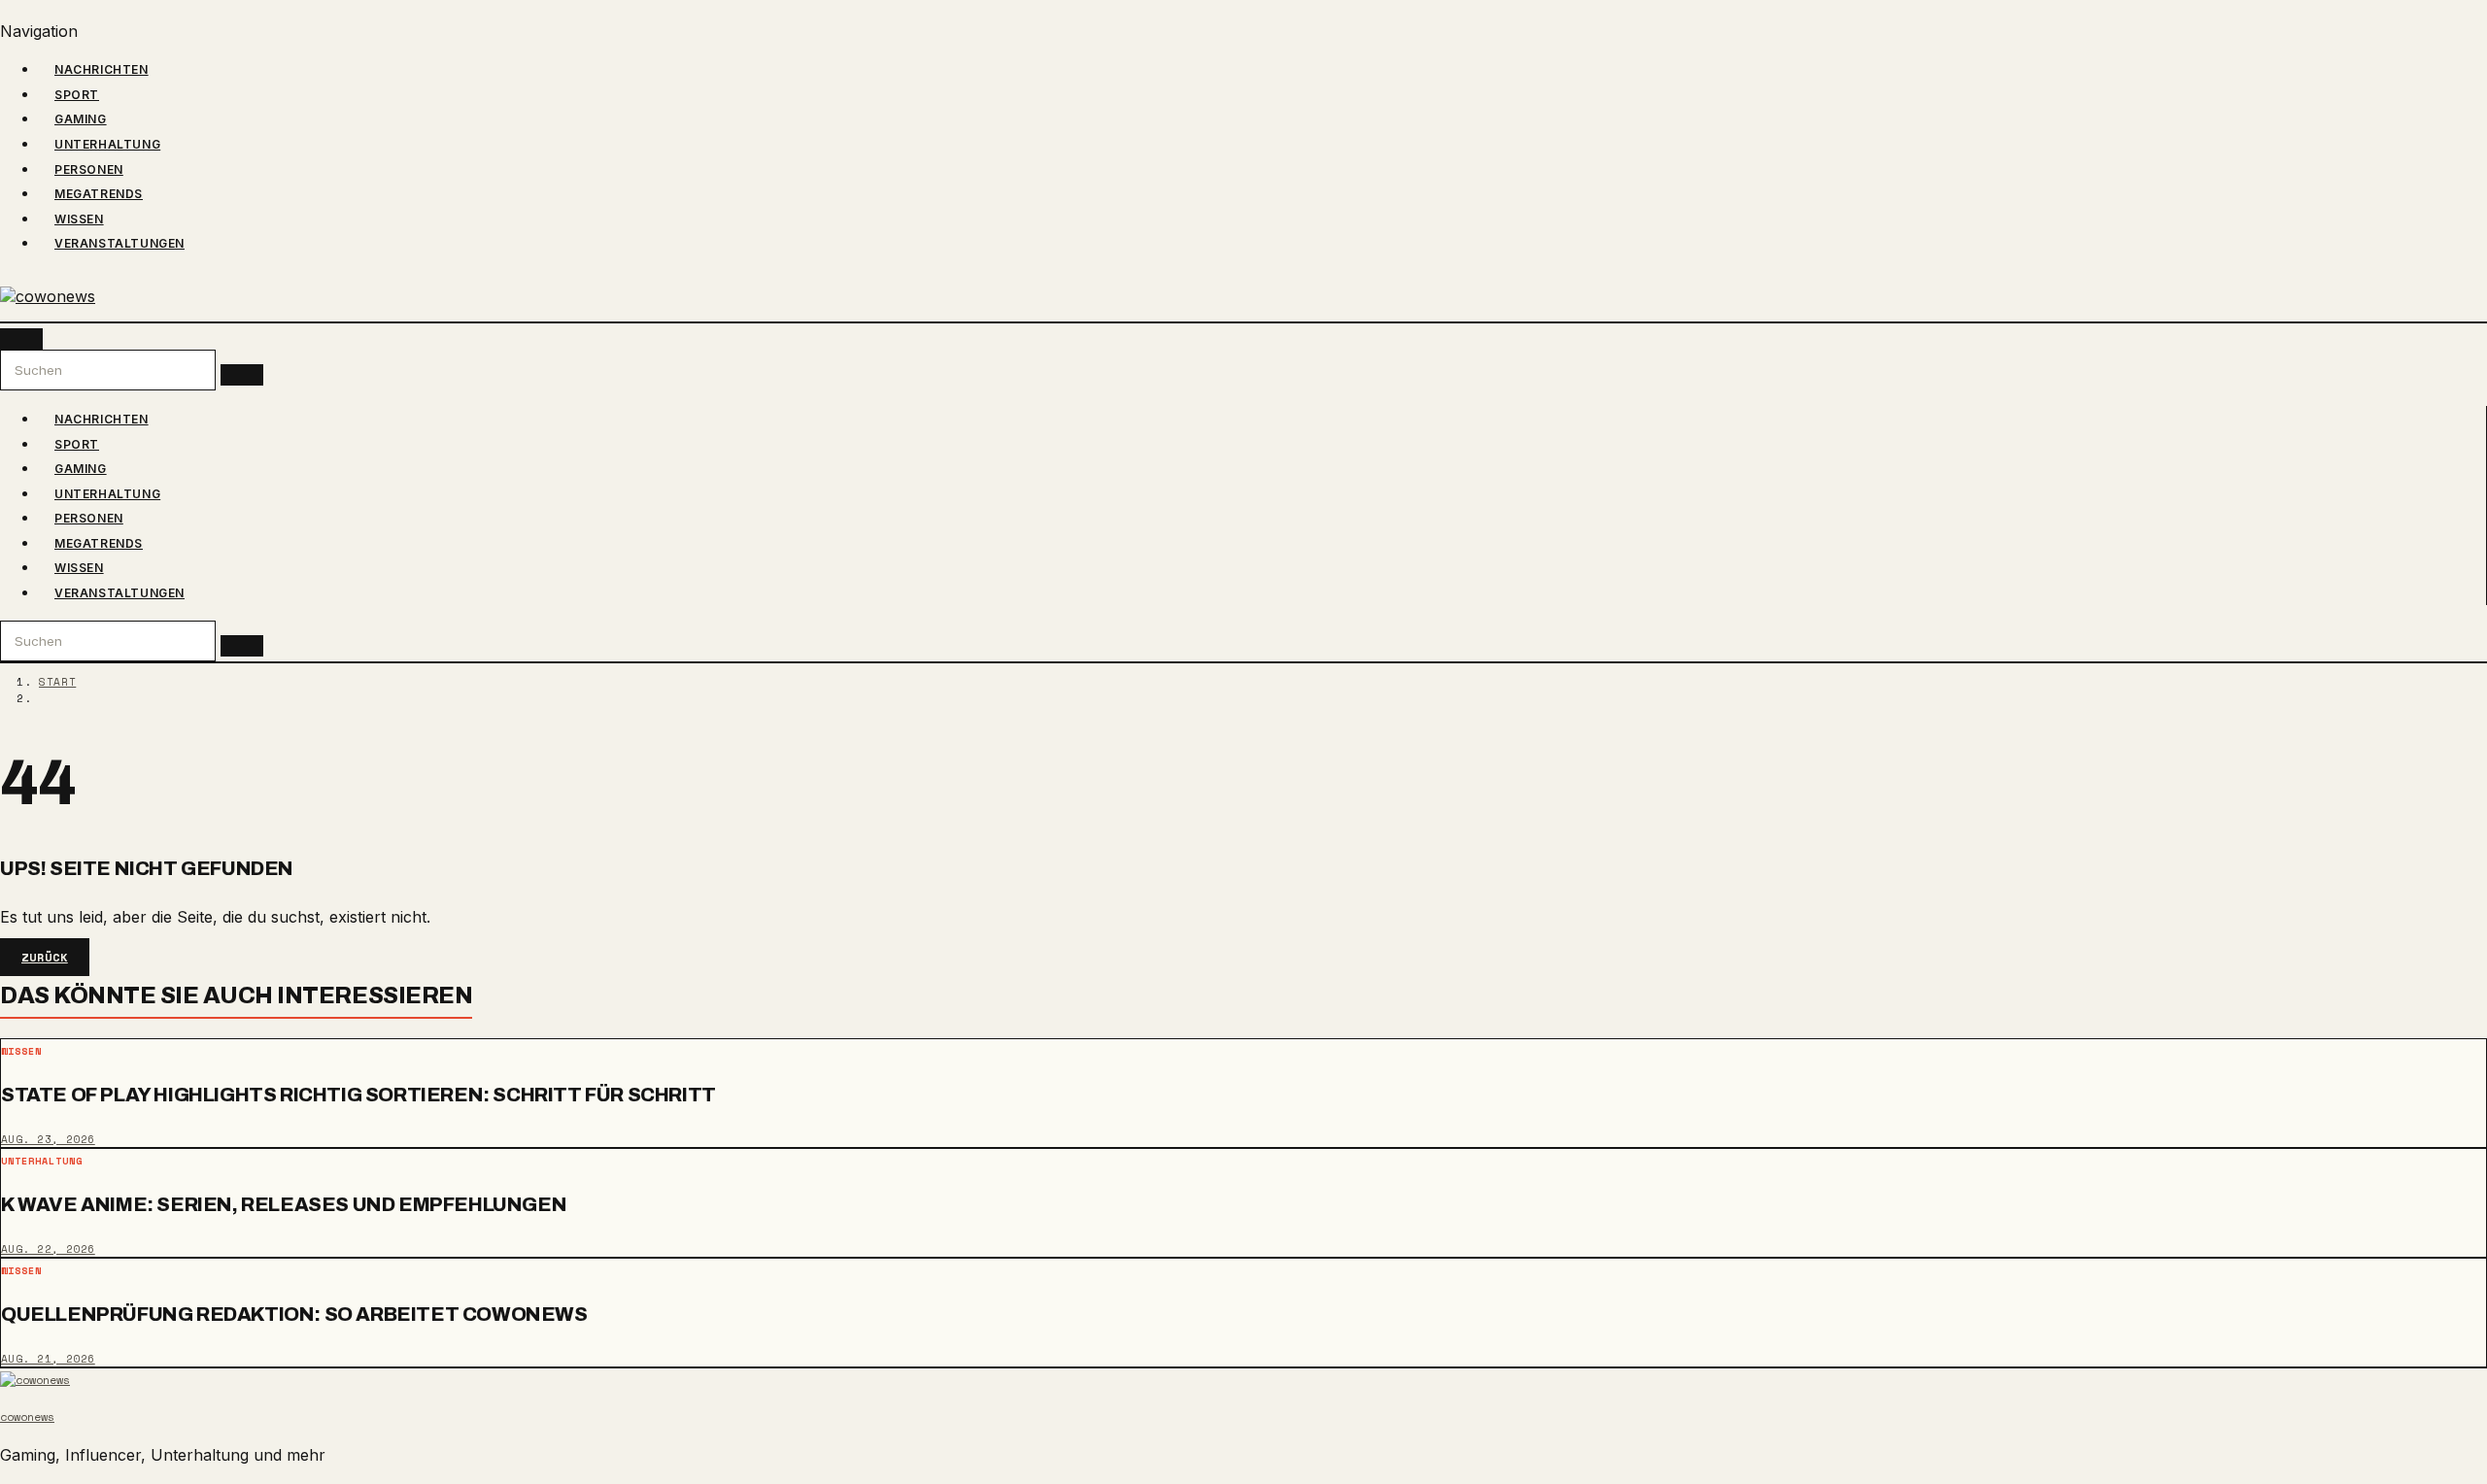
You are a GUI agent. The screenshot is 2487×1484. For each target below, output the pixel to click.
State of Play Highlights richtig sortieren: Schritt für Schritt (358, 1095)
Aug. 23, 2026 (48, 1139)
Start (57, 682)
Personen (89, 169)
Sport (77, 95)
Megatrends (99, 194)
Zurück (45, 957)
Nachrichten (102, 69)
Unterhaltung (107, 144)
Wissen (79, 219)
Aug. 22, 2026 (48, 1249)
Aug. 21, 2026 (48, 1359)
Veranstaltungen (119, 243)
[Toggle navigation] (21, 339)
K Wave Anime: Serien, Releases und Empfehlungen (284, 1204)
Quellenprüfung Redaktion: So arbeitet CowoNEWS (294, 1313)
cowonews (27, 1417)
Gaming (81, 119)
